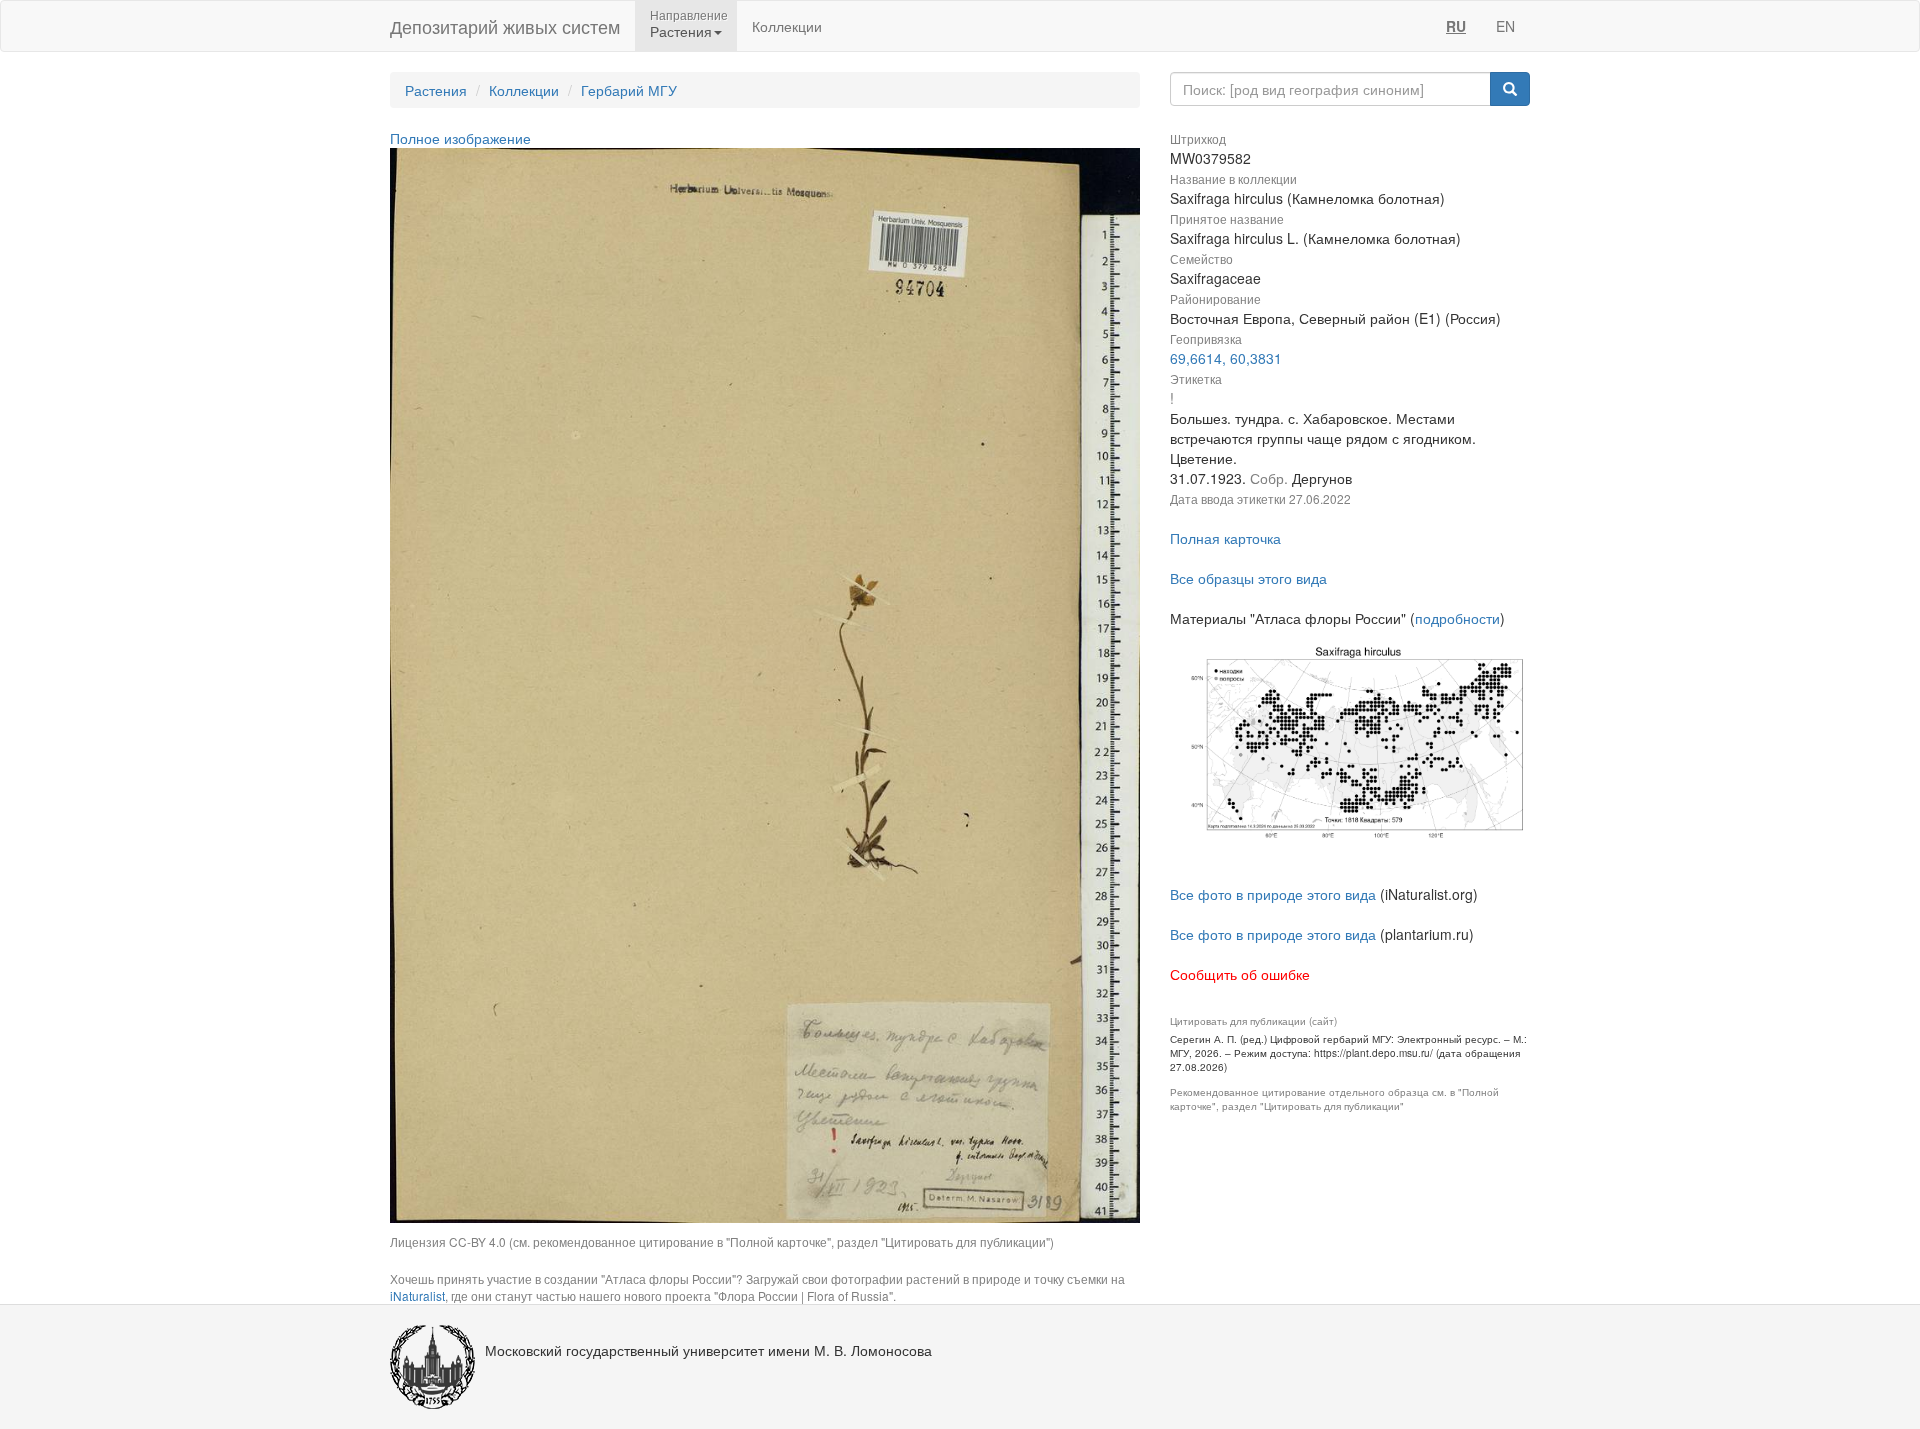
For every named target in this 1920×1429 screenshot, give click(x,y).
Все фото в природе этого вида (1273, 894)
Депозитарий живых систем (505, 26)
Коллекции (787, 26)
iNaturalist (417, 1295)
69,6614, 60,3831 (1226, 358)
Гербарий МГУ (629, 90)
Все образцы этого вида (1248, 578)
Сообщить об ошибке (1240, 974)
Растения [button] (681, 31)
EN (1505, 26)
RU (1456, 26)
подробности (1457, 618)
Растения (436, 90)
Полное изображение (460, 138)
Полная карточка (1225, 538)
